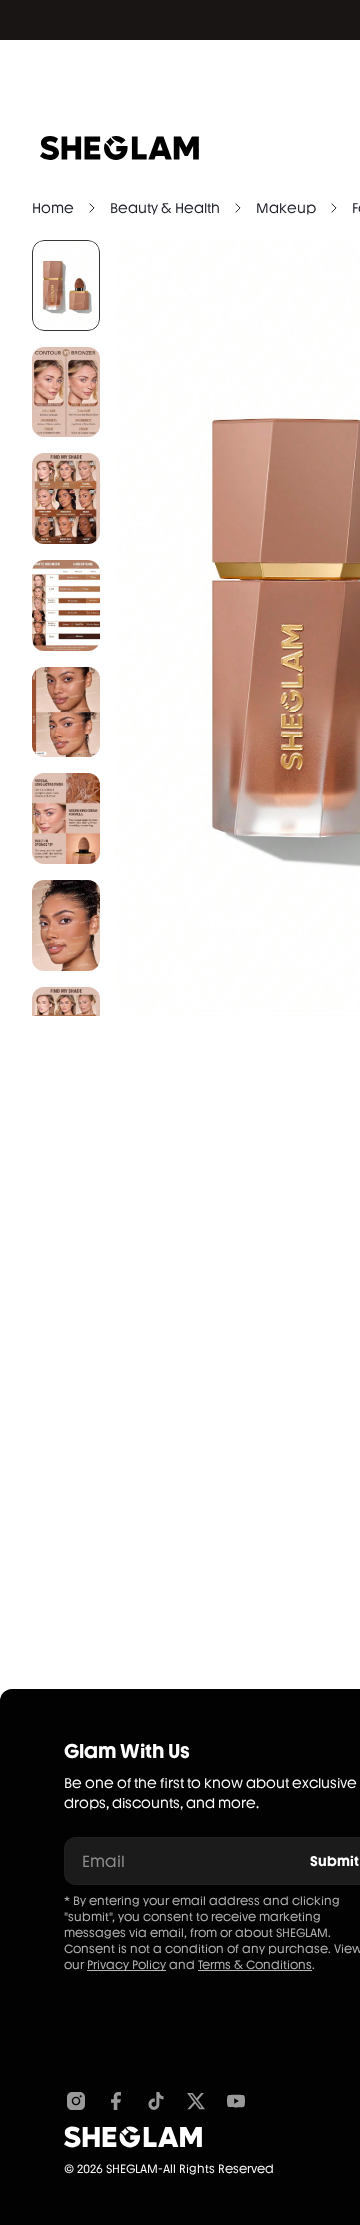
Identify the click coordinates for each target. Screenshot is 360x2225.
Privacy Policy (126, 1965)
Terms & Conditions (255, 1965)
